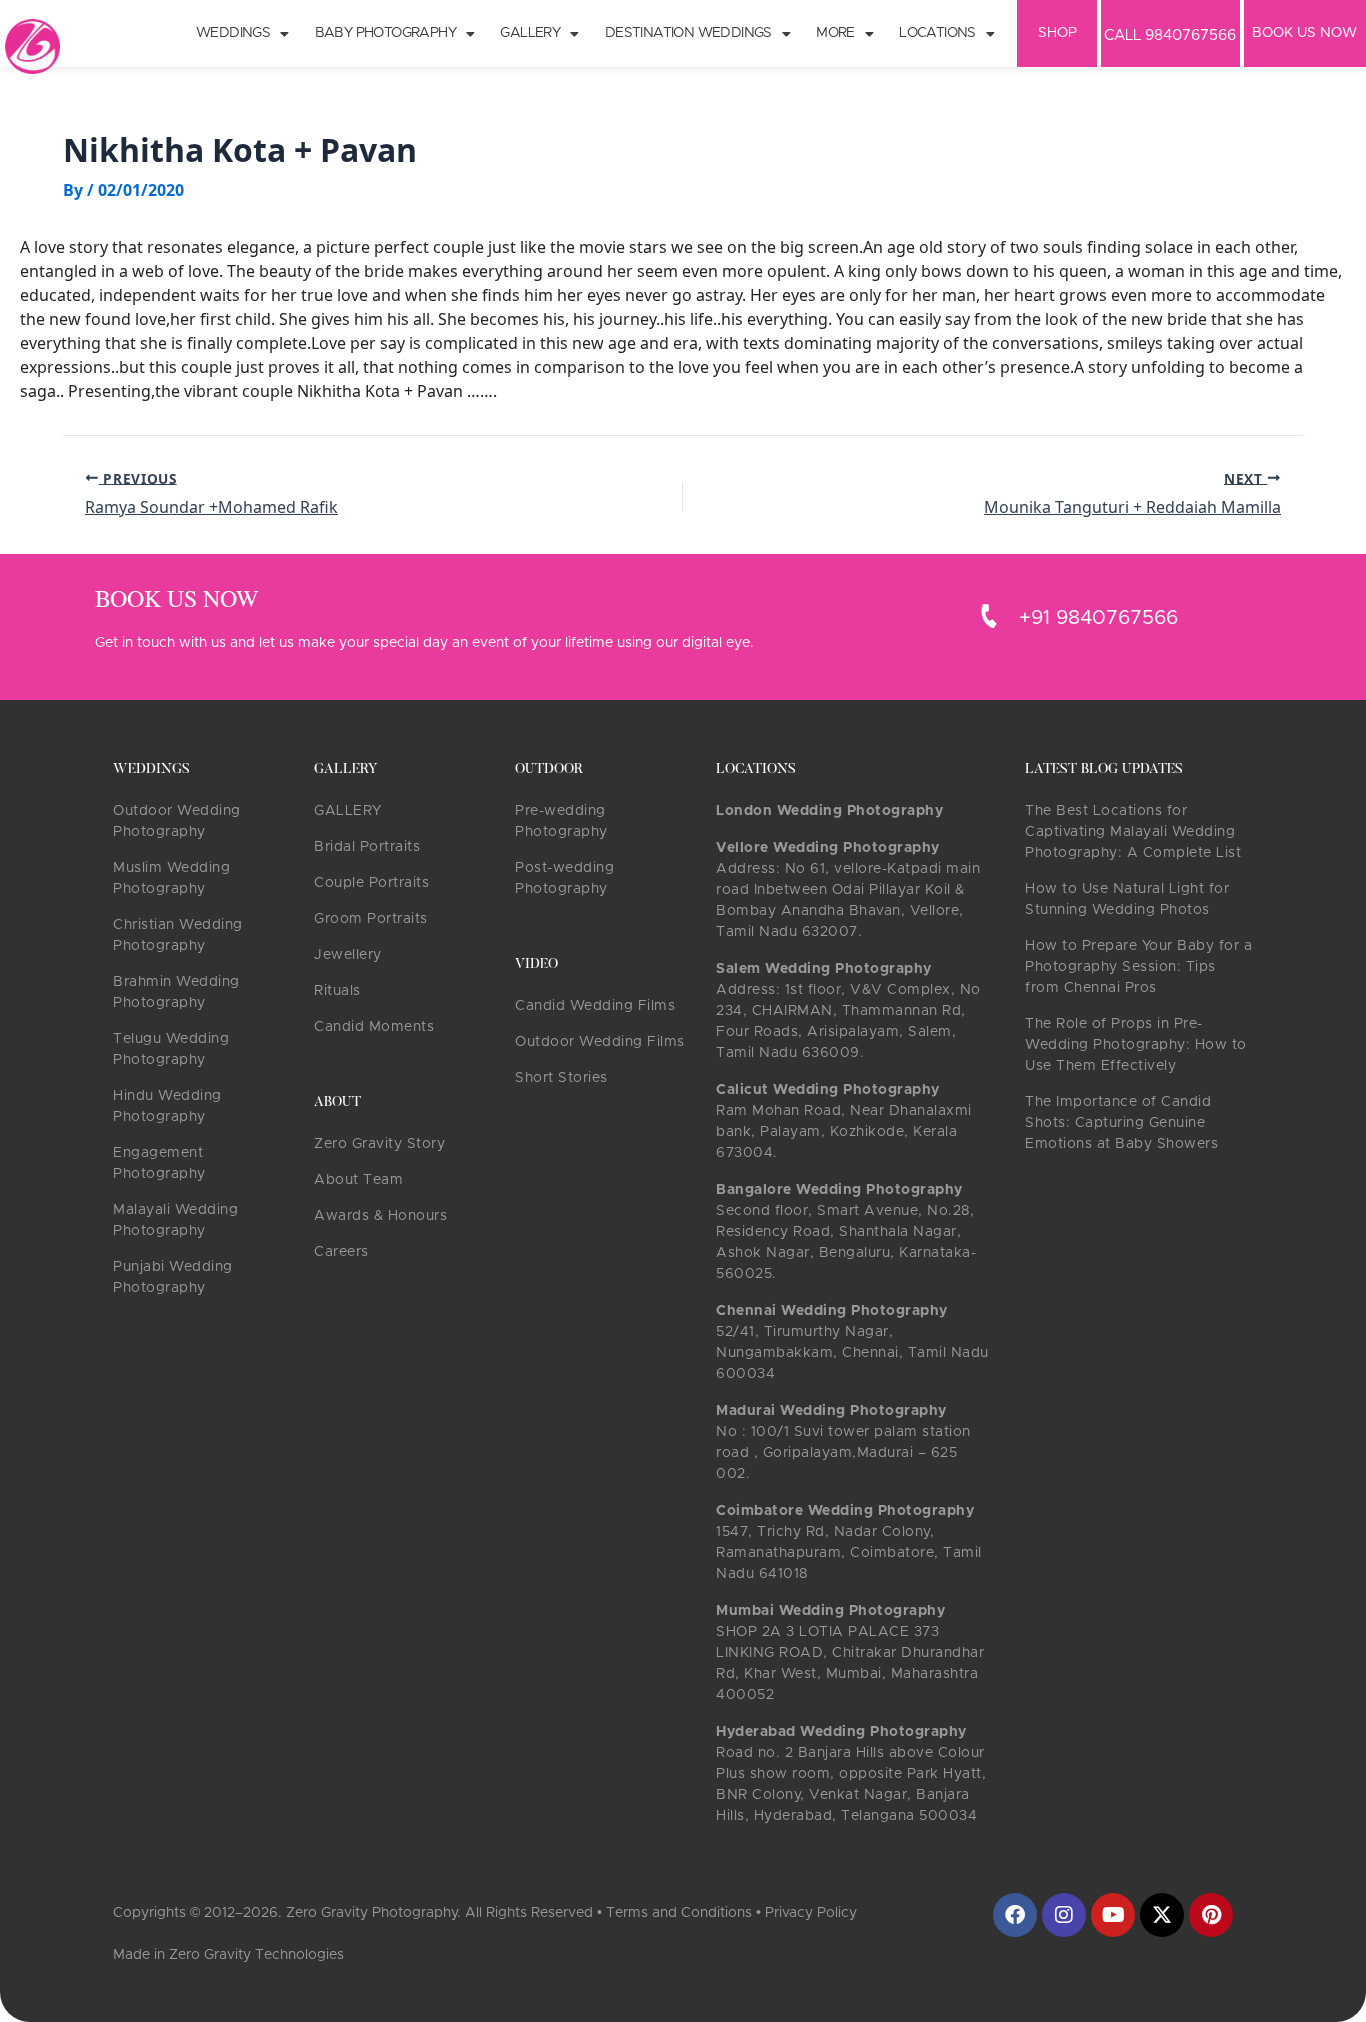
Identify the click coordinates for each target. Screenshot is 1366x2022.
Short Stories (561, 1078)
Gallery (530, 33)
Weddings (233, 33)
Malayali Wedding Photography (175, 1220)
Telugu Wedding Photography (171, 1049)
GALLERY (348, 811)
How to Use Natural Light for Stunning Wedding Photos (1127, 899)
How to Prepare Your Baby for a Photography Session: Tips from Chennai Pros (1138, 967)
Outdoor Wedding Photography (177, 821)
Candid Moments (374, 1027)
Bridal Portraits (367, 847)
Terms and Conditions (679, 1913)
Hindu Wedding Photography (167, 1106)
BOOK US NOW (1304, 33)
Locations (937, 33)
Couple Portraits (371, 883)
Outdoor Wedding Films (600, 1042)
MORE (835, 33)
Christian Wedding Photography (178, 935)
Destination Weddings (688, 33)
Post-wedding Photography (564, 878)
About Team (358, 1180)
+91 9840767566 (1098, 618)
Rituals (337, 991)
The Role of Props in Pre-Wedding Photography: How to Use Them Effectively (1136, 1045)
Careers (341, 1252)
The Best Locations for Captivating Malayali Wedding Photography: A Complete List (1133, 832)
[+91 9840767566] (989, 616)
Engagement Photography (159, 1163)
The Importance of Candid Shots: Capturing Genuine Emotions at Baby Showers (1121, 1123)
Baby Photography (385, 33)
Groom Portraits (371, 919)
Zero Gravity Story (379, 1144)
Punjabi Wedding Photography (173, 1277)
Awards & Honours (380, 1216)
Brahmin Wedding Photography (176, 992)
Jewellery (348, 955)
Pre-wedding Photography (561, 821)
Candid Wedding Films (595, 1006)
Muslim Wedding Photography (171, 878)
